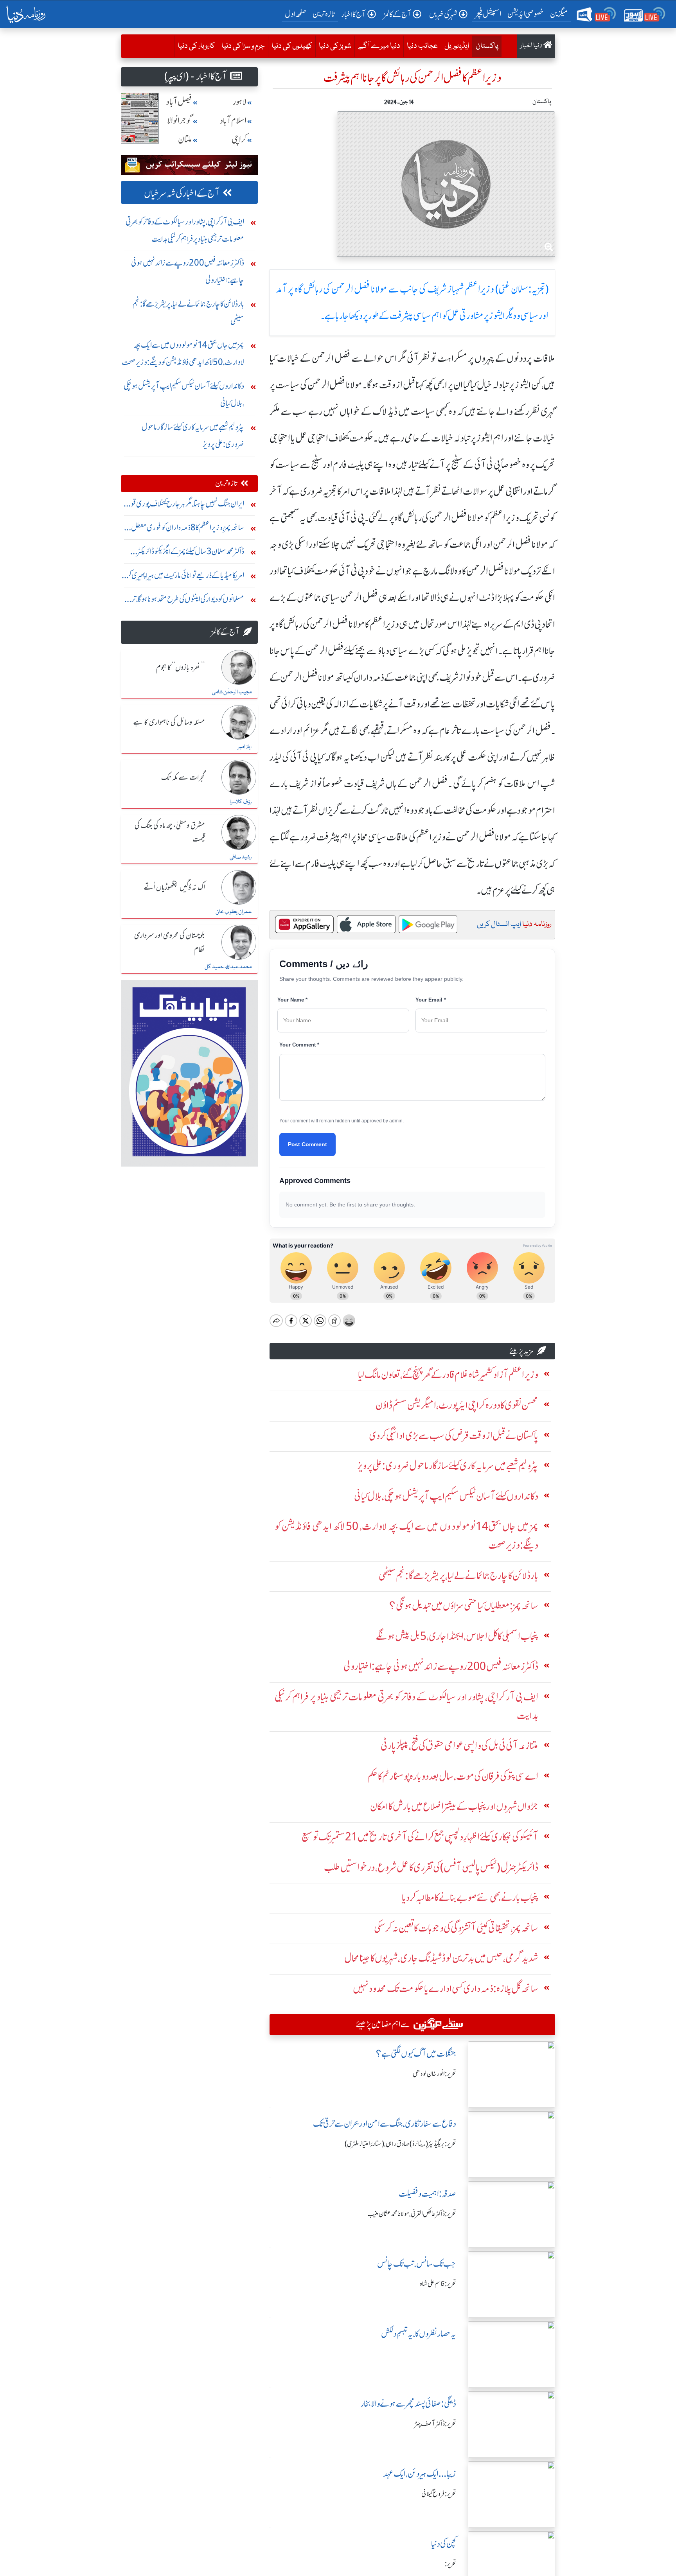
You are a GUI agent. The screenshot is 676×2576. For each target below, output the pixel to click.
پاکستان (485, 46)
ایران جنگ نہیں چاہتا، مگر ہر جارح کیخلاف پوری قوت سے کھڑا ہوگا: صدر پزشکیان (183, 505)
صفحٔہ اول (297, 14)
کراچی (239, 139)
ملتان (185, 139)
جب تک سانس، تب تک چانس (417, 2264)
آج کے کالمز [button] (397, 14)
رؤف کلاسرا (241, 802)
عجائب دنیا (422, 46)
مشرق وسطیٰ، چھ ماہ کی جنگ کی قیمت (170, 833)
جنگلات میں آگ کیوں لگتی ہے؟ (416, 2054)
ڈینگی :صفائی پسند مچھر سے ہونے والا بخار (408, 2404)
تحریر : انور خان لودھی (434, 2074)
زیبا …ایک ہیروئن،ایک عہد (420, 2474)
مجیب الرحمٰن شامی (232, 692)
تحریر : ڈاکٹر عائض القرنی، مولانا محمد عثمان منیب (412, 2214)
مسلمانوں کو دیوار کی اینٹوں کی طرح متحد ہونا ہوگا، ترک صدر (184, 601)
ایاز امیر (245, 747)
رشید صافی (241, 857)
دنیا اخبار (532, 46)
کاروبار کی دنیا (196, 46)
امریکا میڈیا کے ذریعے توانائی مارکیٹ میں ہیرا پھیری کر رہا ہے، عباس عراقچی (185, 577)
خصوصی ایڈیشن (526, 14)
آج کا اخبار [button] (353, 14)
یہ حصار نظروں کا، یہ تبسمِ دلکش (419, 2334)
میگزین (559, 14)
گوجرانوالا (180, 121)
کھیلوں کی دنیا (292, 46)
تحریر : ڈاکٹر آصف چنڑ (435, 2424)
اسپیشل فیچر (488, 14)
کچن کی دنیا (444, 2544)
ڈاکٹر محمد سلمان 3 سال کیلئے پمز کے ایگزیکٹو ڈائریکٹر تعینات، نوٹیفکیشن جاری (191, 553)
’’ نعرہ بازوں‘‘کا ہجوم (181, 668)
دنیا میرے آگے (379, 46)
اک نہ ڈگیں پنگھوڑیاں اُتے (174, 888)
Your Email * (431, 1000)
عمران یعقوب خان (234, 912)
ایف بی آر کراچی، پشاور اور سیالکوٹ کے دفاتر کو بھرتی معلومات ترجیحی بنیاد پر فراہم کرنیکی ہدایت (185, 230)
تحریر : (450, 2564)
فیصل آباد (179, 102)
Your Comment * (299, 1045)
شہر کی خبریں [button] (443, 14)
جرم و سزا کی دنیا (243, 46)
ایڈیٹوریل (457, 46)
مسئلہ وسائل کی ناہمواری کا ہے (169, 723)
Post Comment (307, 1144)
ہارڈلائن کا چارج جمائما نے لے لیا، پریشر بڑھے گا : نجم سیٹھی (188, 312)
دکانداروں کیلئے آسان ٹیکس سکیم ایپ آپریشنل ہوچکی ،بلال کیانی (184, 394)
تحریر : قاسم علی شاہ (438, 2284)
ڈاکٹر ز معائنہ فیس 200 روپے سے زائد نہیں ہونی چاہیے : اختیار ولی (188, 271)
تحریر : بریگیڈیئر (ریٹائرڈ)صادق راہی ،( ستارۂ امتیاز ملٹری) (400, 2144)
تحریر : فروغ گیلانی (439, 2494)
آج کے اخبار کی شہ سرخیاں (182, 193)
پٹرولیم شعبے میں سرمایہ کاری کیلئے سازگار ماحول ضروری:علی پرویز (193, 435)
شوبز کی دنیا (335, 46)
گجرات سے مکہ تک (183, 778)
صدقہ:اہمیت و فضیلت (427, 2194)
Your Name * (292, 1000)
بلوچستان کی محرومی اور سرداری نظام (170, 943)
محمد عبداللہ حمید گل (228, 967)
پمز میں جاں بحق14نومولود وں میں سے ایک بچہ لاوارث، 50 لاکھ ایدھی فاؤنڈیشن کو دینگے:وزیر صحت (183, 353)
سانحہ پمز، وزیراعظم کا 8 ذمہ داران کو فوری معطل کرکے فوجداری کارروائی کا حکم (188, 529)
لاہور (240, 102)
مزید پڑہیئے (521, 1351)
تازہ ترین (324, 14)
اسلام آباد (233, 121)
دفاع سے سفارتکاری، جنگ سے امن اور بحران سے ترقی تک (385, 2124)
